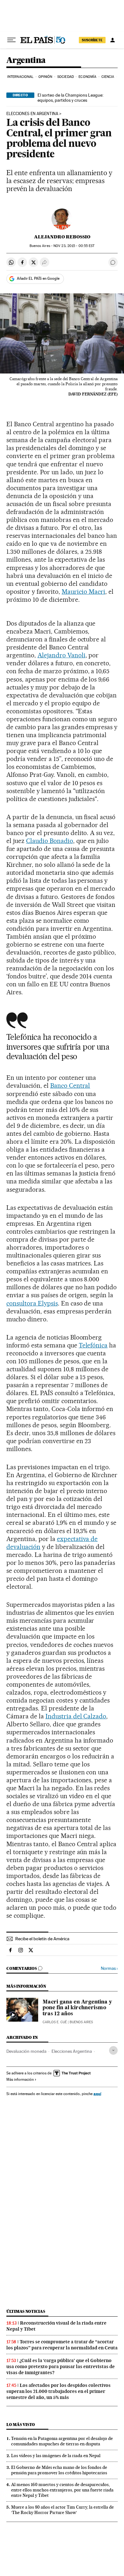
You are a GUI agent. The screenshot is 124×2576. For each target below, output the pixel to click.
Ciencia (108, 77)
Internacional (20, 77)
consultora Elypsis (32, 1303)
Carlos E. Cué (55, 2022)
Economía (87, 77)
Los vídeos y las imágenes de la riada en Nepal (56, 2456)
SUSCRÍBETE (92, 40)
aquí (97, 2094)
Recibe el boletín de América (42, 1939)
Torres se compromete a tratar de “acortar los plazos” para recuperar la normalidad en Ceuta (62, 2345)
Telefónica (93, 1345)
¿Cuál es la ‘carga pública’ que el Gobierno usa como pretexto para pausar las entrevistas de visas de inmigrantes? (61, 2367)
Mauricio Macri (83, 592)
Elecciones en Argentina (32, 114)
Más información (20, 2079)
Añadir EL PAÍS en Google (38, 278)
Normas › (109, 1968)
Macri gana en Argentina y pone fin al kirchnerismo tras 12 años (77, 2008)
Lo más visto (21, 2425)
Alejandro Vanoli (62, 655)
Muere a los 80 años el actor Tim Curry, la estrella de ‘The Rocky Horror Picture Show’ (62, 2510)
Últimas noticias (26, 2311)
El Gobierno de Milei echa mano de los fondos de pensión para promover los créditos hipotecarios (59, 2470)
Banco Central (70, 1086)
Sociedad (65, 77)
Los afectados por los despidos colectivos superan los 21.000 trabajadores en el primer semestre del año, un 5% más (59, 2391)
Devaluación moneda (26, 2051)
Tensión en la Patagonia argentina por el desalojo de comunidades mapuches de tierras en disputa (62, 2441)
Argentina (26, 61)
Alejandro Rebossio (62, 237)
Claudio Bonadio (50, 841)
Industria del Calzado (76, 1716)
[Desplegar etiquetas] (113, 2050)
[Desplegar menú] (11, 40)
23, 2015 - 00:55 (74, 246)
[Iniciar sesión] (113, 40)
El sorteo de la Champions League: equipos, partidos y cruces (70, 98)
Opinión (45, 77)
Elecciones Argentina (72, 2051)
